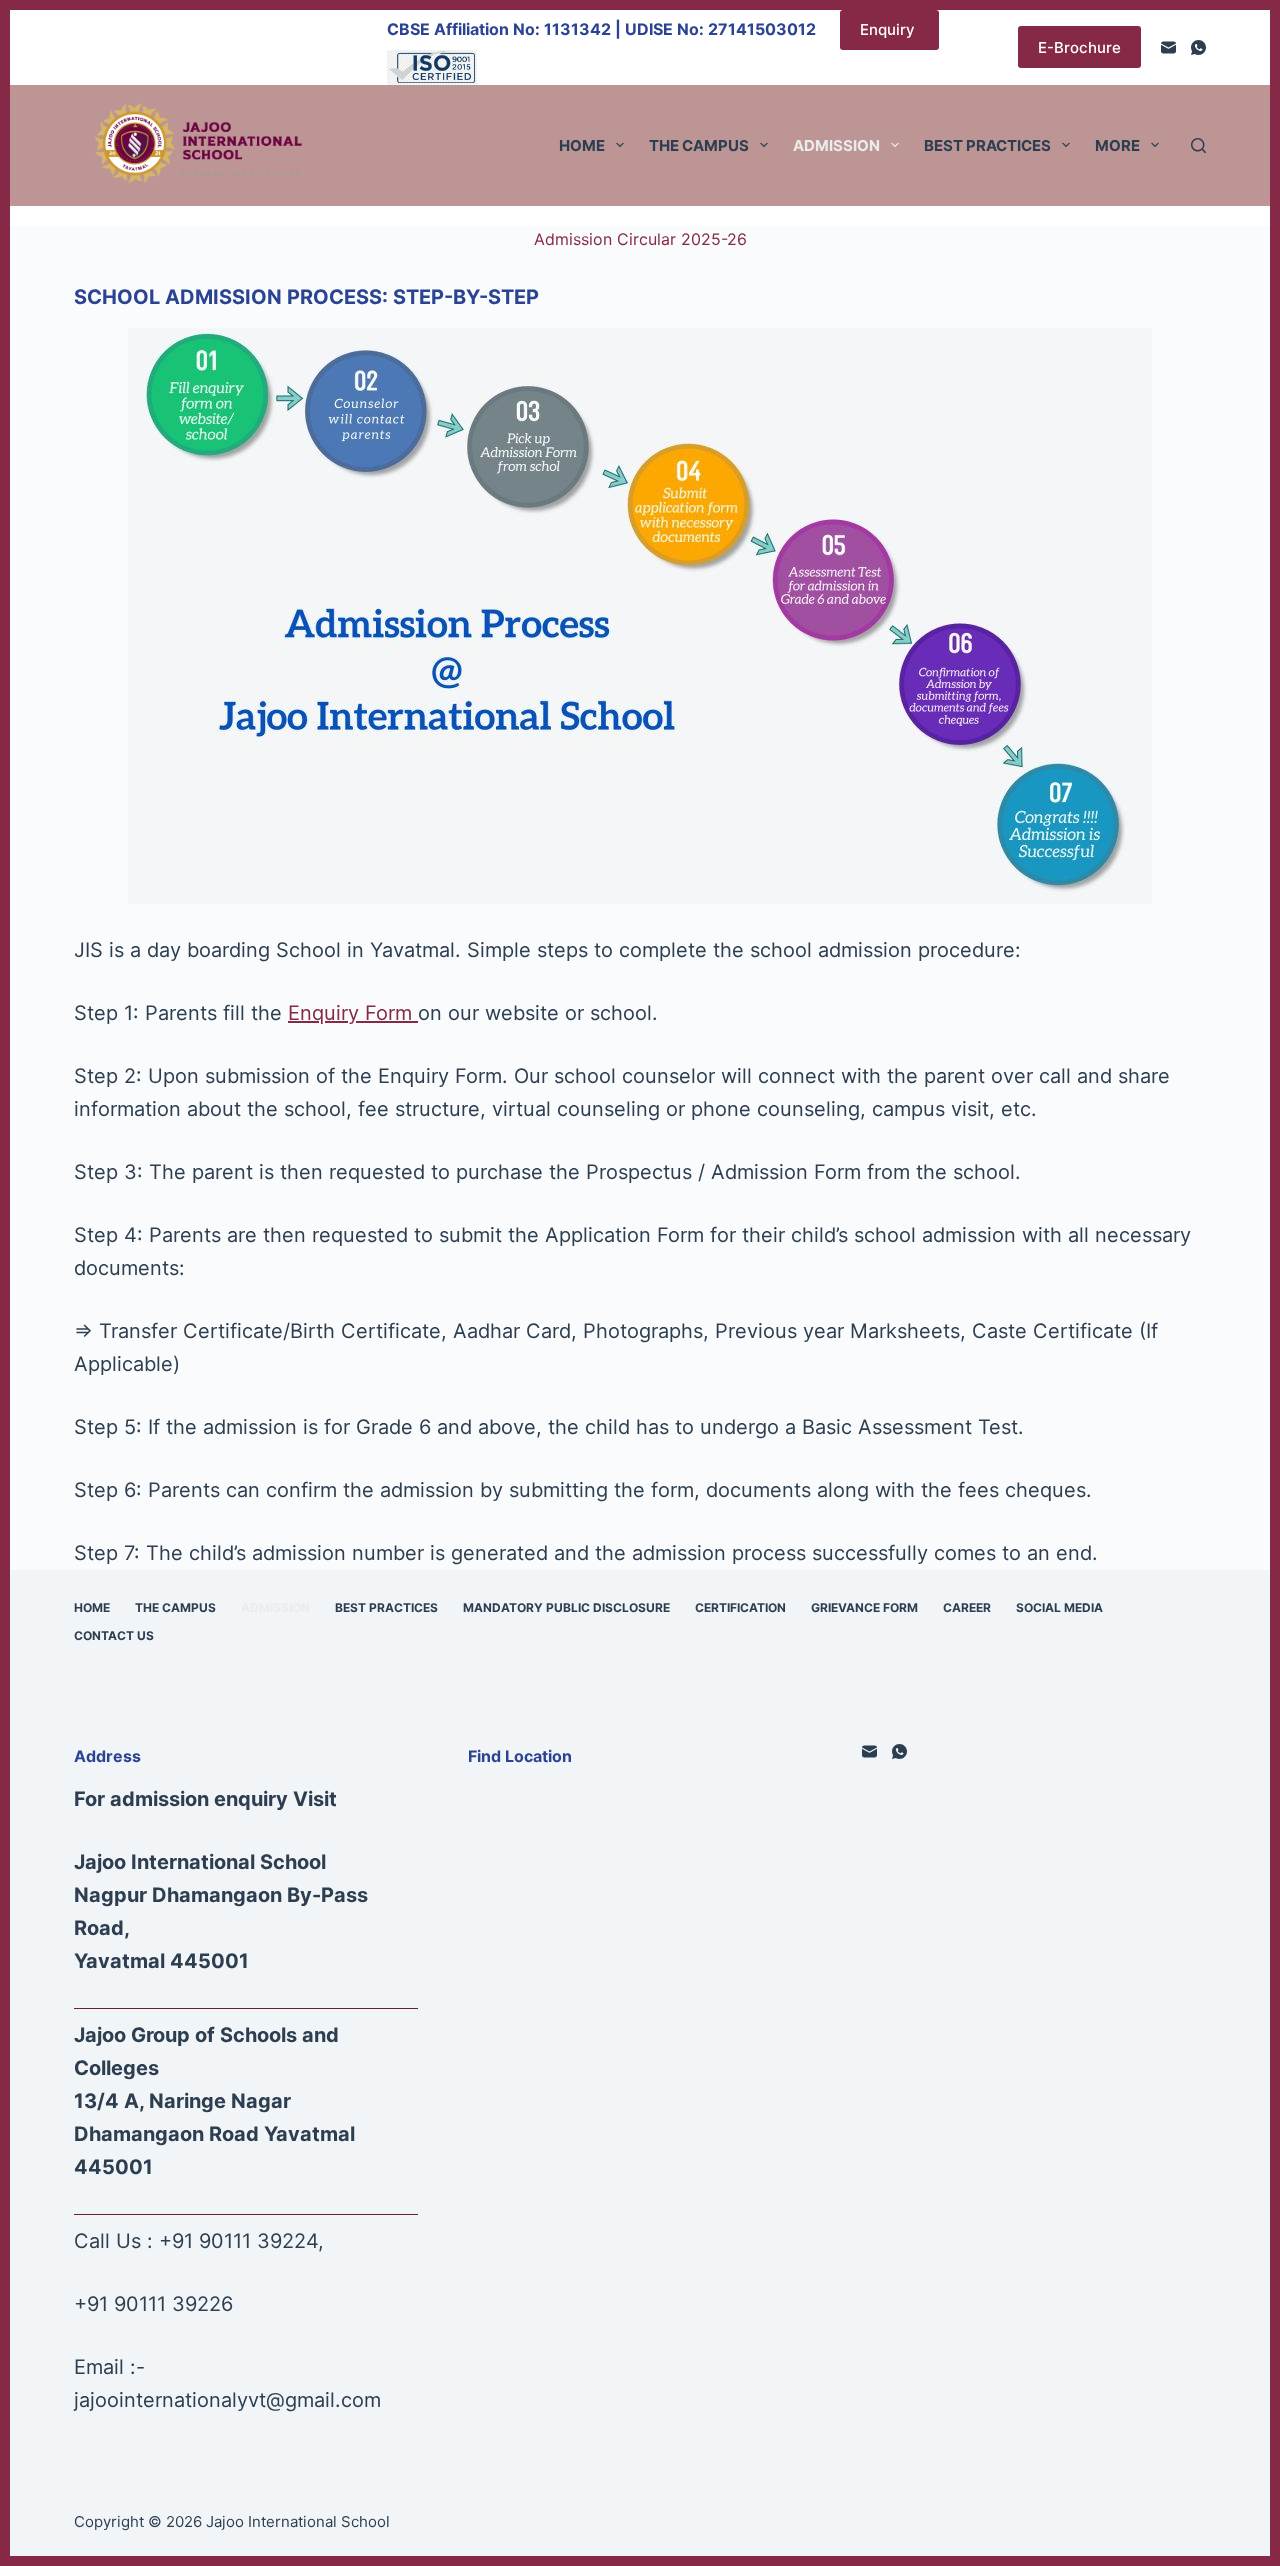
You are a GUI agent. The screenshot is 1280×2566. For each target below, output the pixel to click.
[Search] (1198, 145)
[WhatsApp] (1198, 47)
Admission (836, 145)
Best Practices (987, 145)
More (1117, 145)
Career (967, 1607)
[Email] (1168, 47)
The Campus (699, 145)
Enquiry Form (353, 1013)
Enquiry (889, 29)
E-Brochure (1079, 47)
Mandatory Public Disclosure (566, 1607)
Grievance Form (864, 1607)
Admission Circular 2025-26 (640, 239)
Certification (740, 1607)
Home (582, 145)
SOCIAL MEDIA (1059, 1607)
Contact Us (114, 1635)
